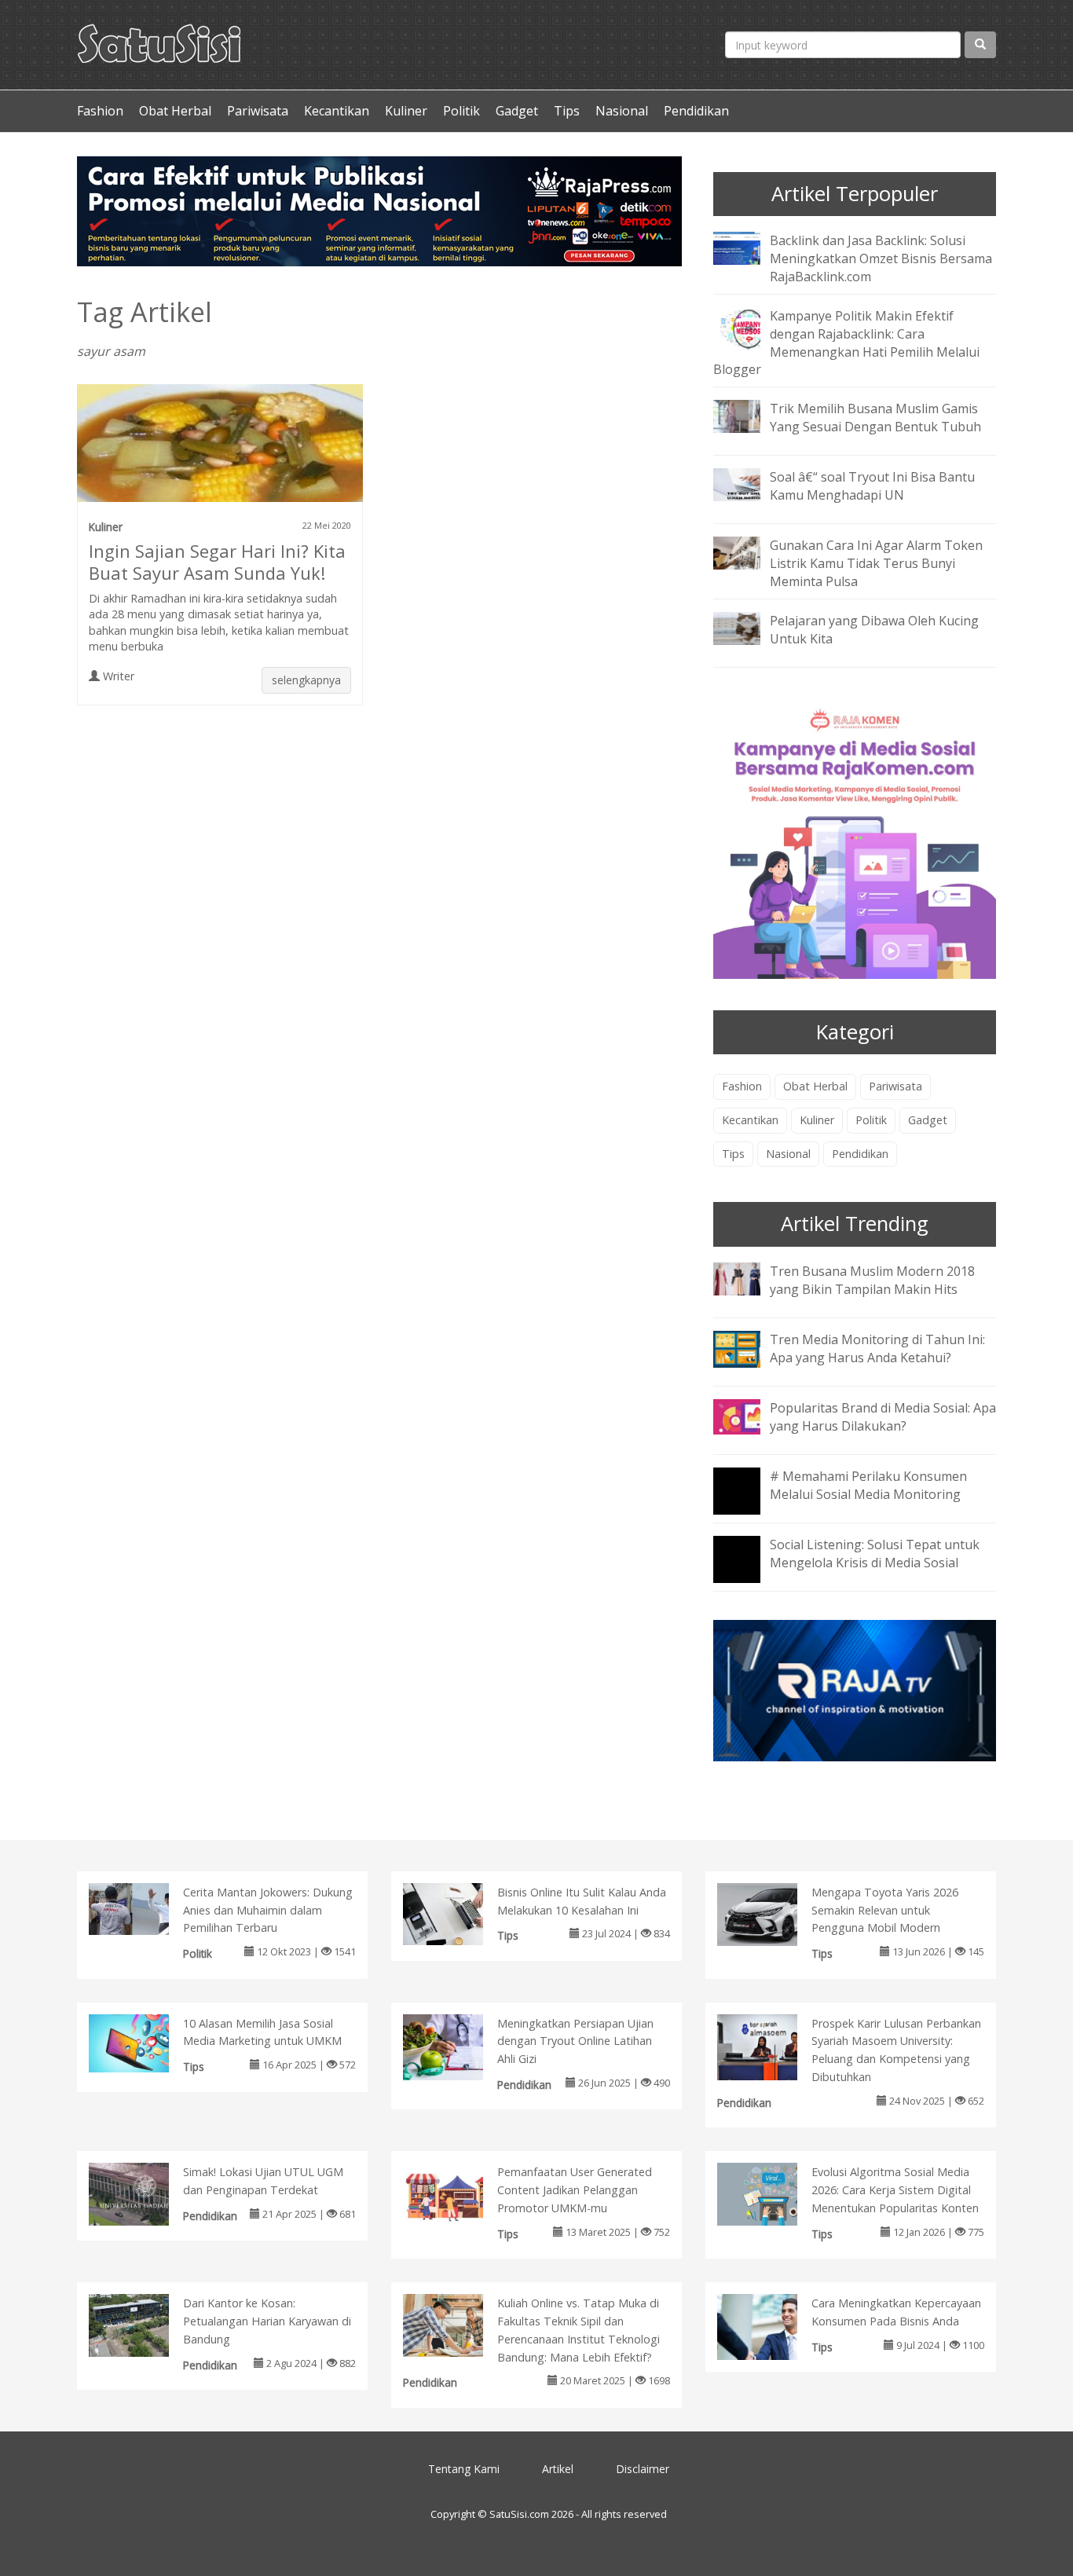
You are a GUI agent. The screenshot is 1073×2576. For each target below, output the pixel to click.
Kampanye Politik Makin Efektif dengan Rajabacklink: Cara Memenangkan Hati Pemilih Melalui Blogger (846, 343)
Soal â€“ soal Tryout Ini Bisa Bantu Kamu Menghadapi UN (872, 486)
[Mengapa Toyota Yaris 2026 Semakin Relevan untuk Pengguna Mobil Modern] (773, 1913)
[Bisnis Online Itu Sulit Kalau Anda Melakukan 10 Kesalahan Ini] (459, 1913)
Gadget (517, 111)
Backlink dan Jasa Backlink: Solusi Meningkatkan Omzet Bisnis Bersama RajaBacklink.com (881, 258)
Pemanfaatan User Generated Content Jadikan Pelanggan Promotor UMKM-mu (575, 2190)
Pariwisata (258, 111)
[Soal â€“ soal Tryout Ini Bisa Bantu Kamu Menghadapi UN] (749, 484)
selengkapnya (306, 680)
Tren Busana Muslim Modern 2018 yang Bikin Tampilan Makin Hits (872, 1280)
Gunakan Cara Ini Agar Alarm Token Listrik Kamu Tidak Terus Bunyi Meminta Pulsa (876, 563)
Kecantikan (337, 111)
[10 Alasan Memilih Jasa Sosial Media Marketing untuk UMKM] (145, 2042)
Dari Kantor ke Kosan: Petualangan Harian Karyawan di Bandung (267, 2321)
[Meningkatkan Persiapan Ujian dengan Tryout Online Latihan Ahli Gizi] (459, 2050)
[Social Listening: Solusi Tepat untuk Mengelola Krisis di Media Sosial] (749, 1570)
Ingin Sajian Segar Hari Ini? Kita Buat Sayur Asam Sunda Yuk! (217, 562)
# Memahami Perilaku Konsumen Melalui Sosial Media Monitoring (868, 1485)
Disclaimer (643, 2469)
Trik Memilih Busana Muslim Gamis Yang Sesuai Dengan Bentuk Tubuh (875, 418)
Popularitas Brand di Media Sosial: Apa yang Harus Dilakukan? (883, 1417)
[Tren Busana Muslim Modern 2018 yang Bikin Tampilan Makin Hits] (749, 1277)
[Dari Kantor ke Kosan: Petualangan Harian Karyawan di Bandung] (145, 2324)
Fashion (100, 111)
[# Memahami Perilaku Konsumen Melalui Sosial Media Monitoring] (749, 1501)
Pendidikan (696, 111)
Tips (567, 111)
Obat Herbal (175, 111)
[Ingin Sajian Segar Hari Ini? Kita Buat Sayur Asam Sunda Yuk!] (220, 449)
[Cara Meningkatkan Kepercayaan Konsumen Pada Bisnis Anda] (773, 2330)
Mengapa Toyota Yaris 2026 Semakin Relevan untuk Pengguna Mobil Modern (885, 1910)
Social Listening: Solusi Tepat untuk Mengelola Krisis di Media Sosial (875, 1554)
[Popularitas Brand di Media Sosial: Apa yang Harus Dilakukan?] (749, 1415)
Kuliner (406, 111)
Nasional (622, 111)
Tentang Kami (464, 2469)
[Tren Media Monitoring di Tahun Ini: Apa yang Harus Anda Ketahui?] (749, 1347)
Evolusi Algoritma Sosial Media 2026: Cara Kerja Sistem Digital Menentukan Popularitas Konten (895, 2190)
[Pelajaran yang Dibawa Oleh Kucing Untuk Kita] (749, 627)
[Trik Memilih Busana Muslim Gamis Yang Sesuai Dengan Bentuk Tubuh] (749, 416)
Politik (461, 111)
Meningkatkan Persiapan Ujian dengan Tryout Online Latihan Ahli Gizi (575, 2041)
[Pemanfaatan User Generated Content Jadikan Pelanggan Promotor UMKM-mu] (459, 2193)
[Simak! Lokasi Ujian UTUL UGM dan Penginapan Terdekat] (145, 2193)
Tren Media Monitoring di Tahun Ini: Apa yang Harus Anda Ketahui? (877, 1348)
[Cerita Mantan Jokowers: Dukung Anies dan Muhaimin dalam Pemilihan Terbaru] (145, 1907)
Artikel (558, 2469)
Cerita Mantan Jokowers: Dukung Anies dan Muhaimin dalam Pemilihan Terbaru (268, 1910)
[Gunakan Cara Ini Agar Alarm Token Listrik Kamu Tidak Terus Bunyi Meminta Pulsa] (749, 552)
